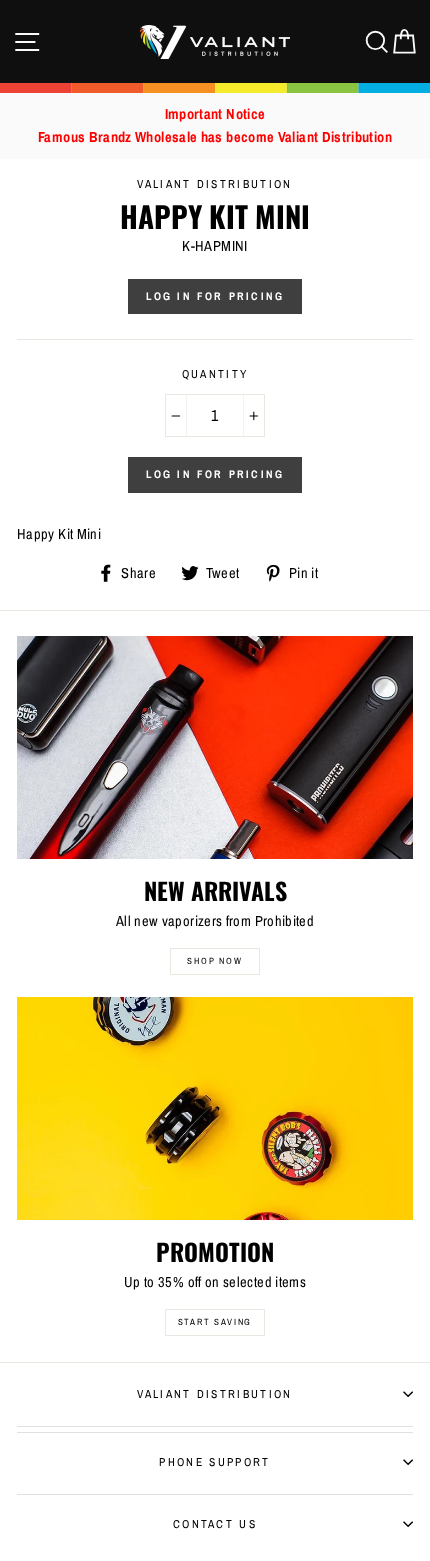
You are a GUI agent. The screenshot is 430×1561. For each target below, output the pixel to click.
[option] (215, 126)
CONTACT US (215, 1524)
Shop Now (214, 961)
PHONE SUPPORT (214, 1462)
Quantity (215, 374)
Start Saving (215, 1322)
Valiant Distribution (214, 1394)
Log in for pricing (215, 296)
